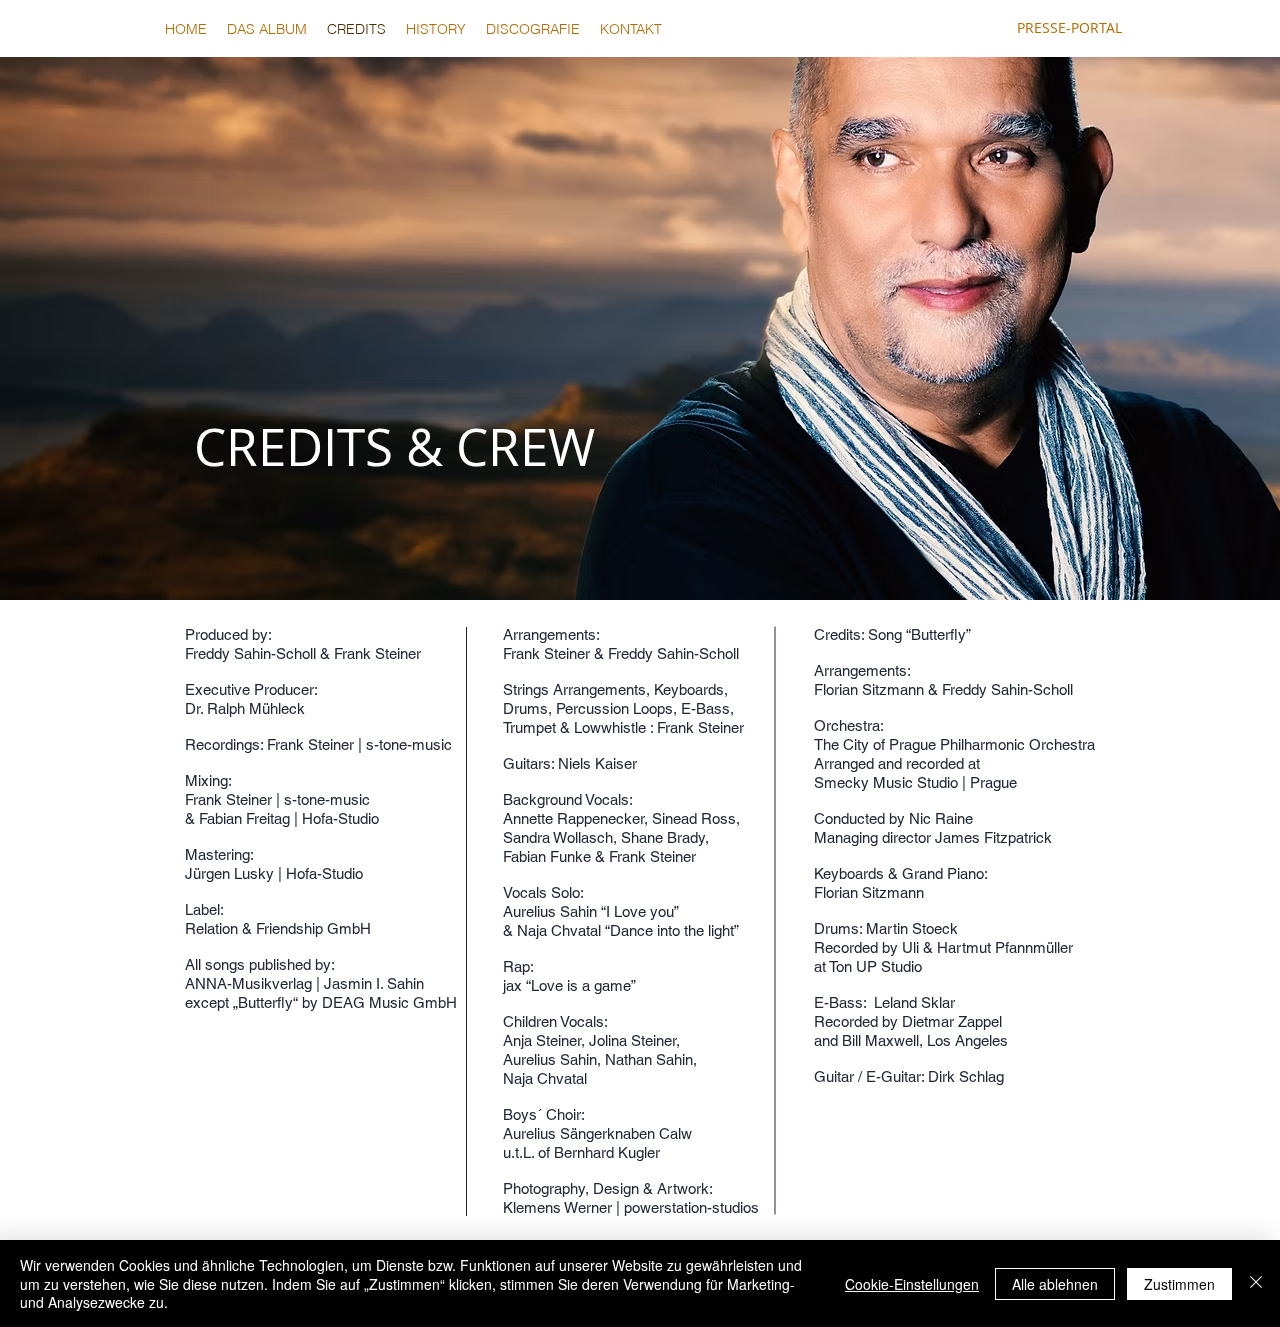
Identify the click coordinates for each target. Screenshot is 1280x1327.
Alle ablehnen (1055, 1284)
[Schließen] (1256, 1283)
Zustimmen (1179, 1284)
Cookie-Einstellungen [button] (912, 1284)
